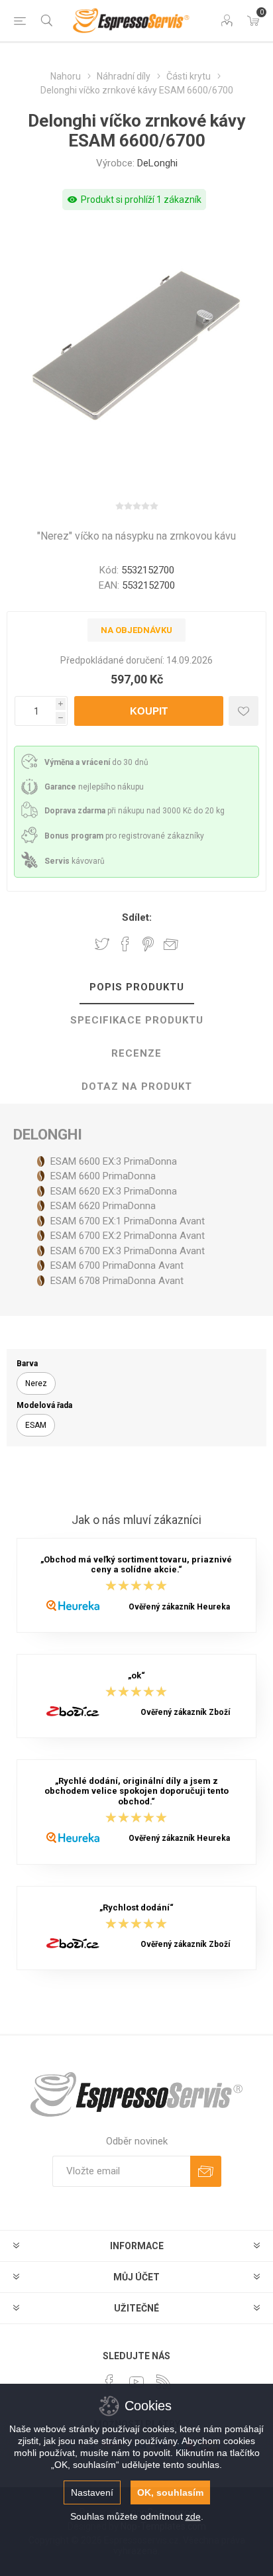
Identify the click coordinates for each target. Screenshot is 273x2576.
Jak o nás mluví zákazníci (136, 1521)
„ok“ (136, 1675)
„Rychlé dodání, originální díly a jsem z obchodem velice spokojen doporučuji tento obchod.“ (136, 1791)
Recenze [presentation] (136, 1053)
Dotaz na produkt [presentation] (137, 1086)
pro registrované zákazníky (124, 836)
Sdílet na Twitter (102, 944)
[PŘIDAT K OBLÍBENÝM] (244, 711)
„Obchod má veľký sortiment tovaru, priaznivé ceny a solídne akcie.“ (136, 1564)
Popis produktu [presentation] (137, 987)
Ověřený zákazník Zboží (185, 1712)
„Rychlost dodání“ (136, 1907)
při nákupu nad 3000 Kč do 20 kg (135, 811)
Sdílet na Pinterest (148, 944)
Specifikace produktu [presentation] (137, 1020)
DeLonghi (157, 163)
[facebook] (109, 2382)
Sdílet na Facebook (125, 944)
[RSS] (164, 2382)
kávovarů (75, 861)
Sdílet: (137, 917)
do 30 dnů (96, 762)
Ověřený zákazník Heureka (179, 1607)
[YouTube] (136, 2382)
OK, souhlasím (170, 2492)
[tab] (136, 988)
